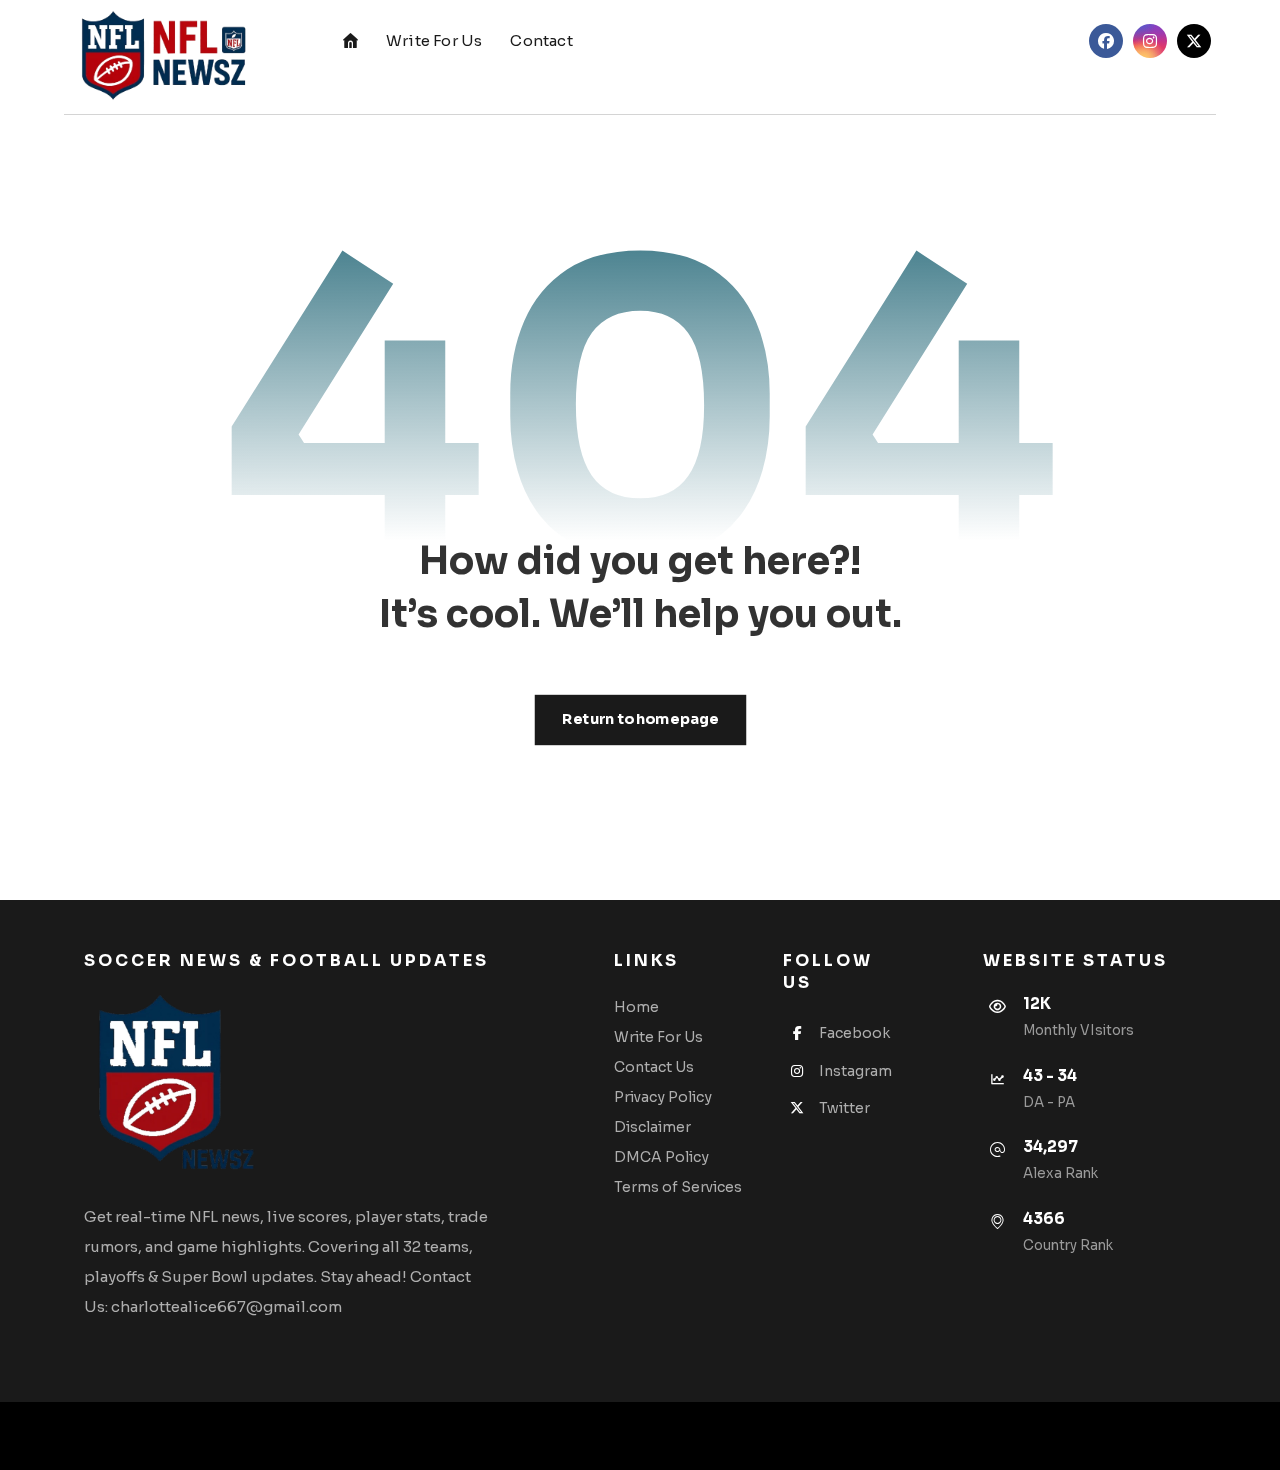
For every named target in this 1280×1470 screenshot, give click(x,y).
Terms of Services (678, 1187)
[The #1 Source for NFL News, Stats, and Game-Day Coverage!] (159, 57)
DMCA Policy (661, 1157)
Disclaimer (652, 1127)
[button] (1106, 41)
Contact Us (654, 1067)
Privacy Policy (663, 1097)
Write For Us (658, 1037)
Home (636, 1007)
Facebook (854, 1033)
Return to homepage (640, 719)
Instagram (855, 1071)
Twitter (844, 1108)
